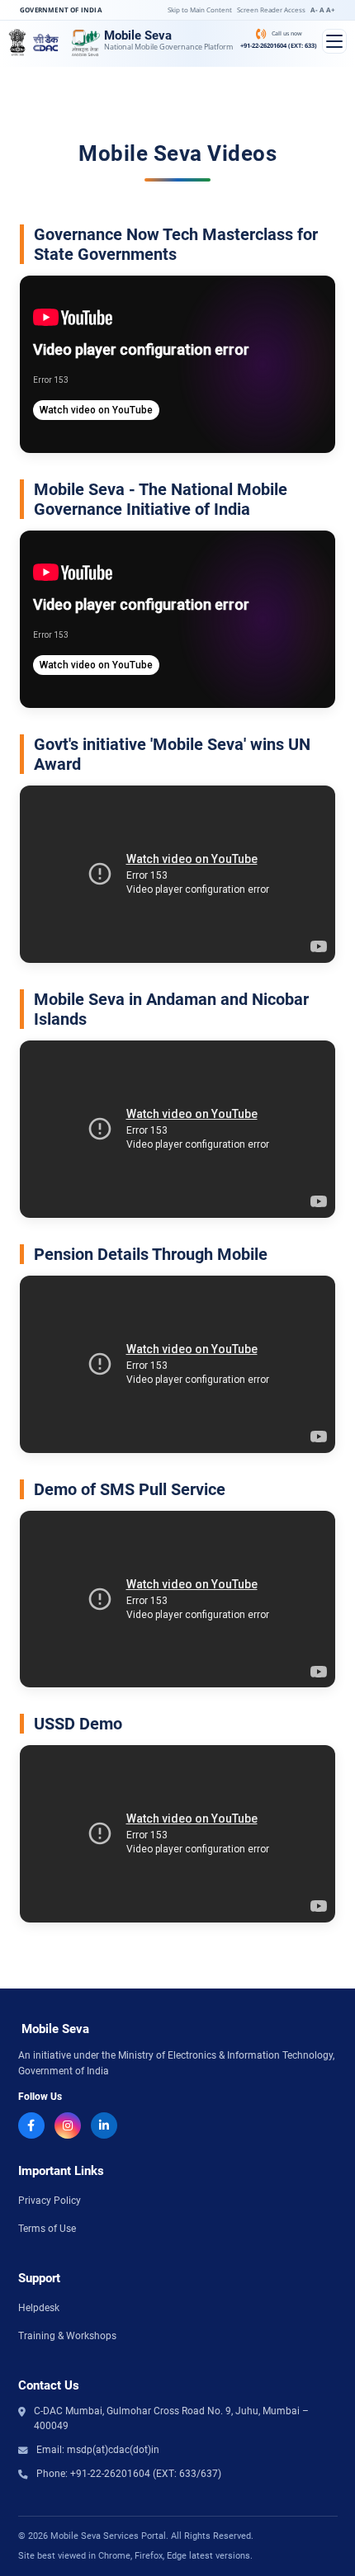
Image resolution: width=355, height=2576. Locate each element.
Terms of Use (47, 2229)
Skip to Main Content (200, 9)
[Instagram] (68, 2125)
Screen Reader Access (271, 9)
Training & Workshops (67, 2336)
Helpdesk (39, 2308)
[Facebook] (31, 2125)
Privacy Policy (50, 2201)
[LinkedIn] (104, 2125)
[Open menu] (334, 41)
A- (314, 9)
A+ (331, 9)
